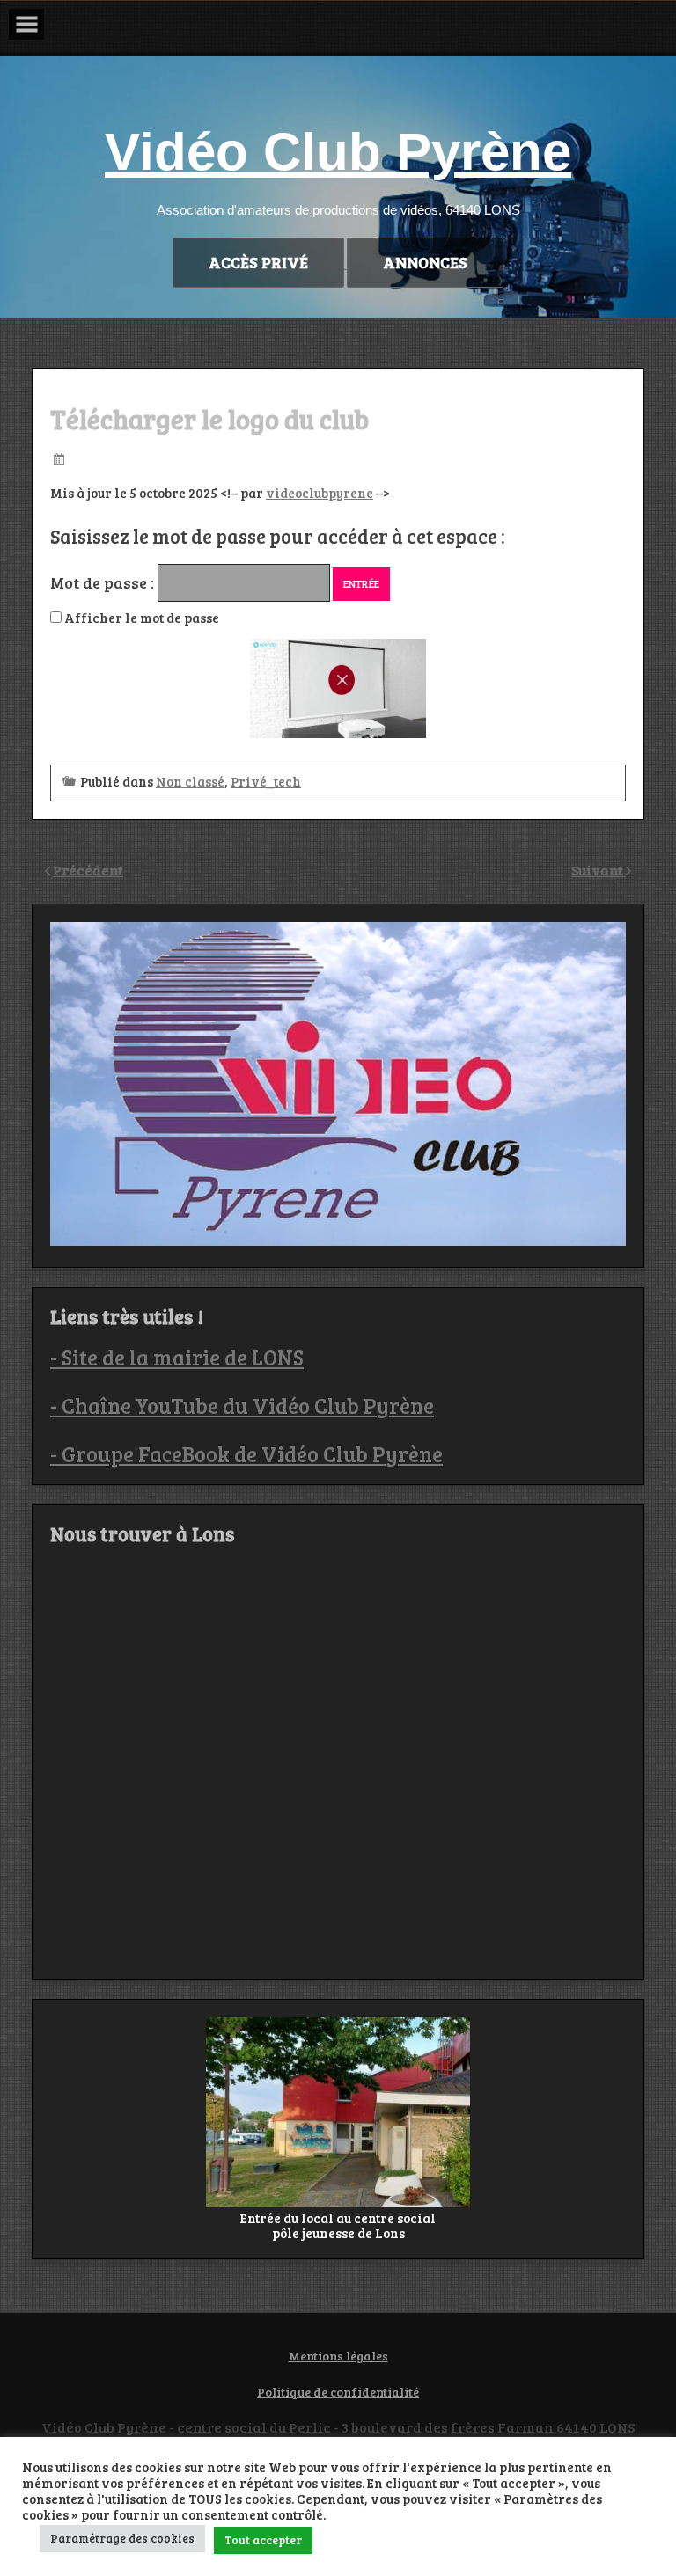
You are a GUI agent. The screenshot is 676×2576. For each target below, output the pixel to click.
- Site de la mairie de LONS (177, 1357)
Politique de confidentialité (338, 2392)
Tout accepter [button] (263, 2540)
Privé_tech (266, 781)
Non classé (190, 781)
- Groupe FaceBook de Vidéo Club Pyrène (246, 1454)
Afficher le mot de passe (140, 618)
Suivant (599, 870)
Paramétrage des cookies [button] (122, 2538)
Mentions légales (338, 2356)
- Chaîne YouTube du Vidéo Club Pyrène (242, 1405)
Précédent (88, 870)
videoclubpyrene (320, 493)
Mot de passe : (104, 582)
